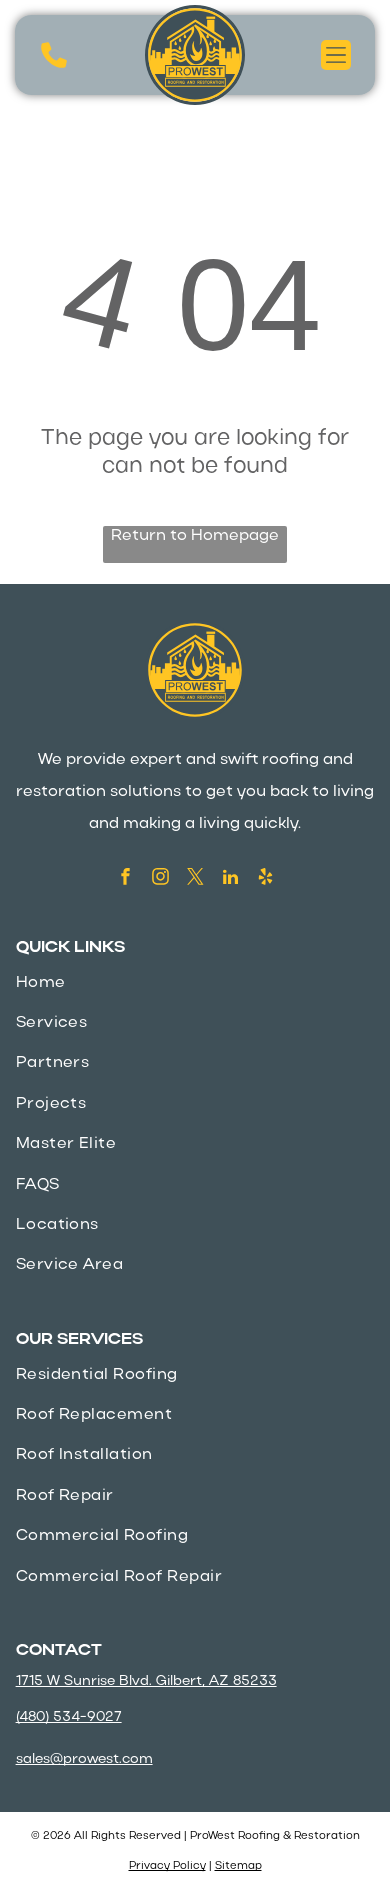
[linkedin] (230, 879)
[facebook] (125, 879)
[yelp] (265, 879)
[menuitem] (195, 983)
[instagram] (160, 879)
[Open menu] (336, 55)
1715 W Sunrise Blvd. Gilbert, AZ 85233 (146, 1681)
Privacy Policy (167, 1866)
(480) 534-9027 (69, 1717)
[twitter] (195, 879)
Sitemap (238, 1866)
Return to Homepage (195, 536)
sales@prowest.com (84, 1759)
